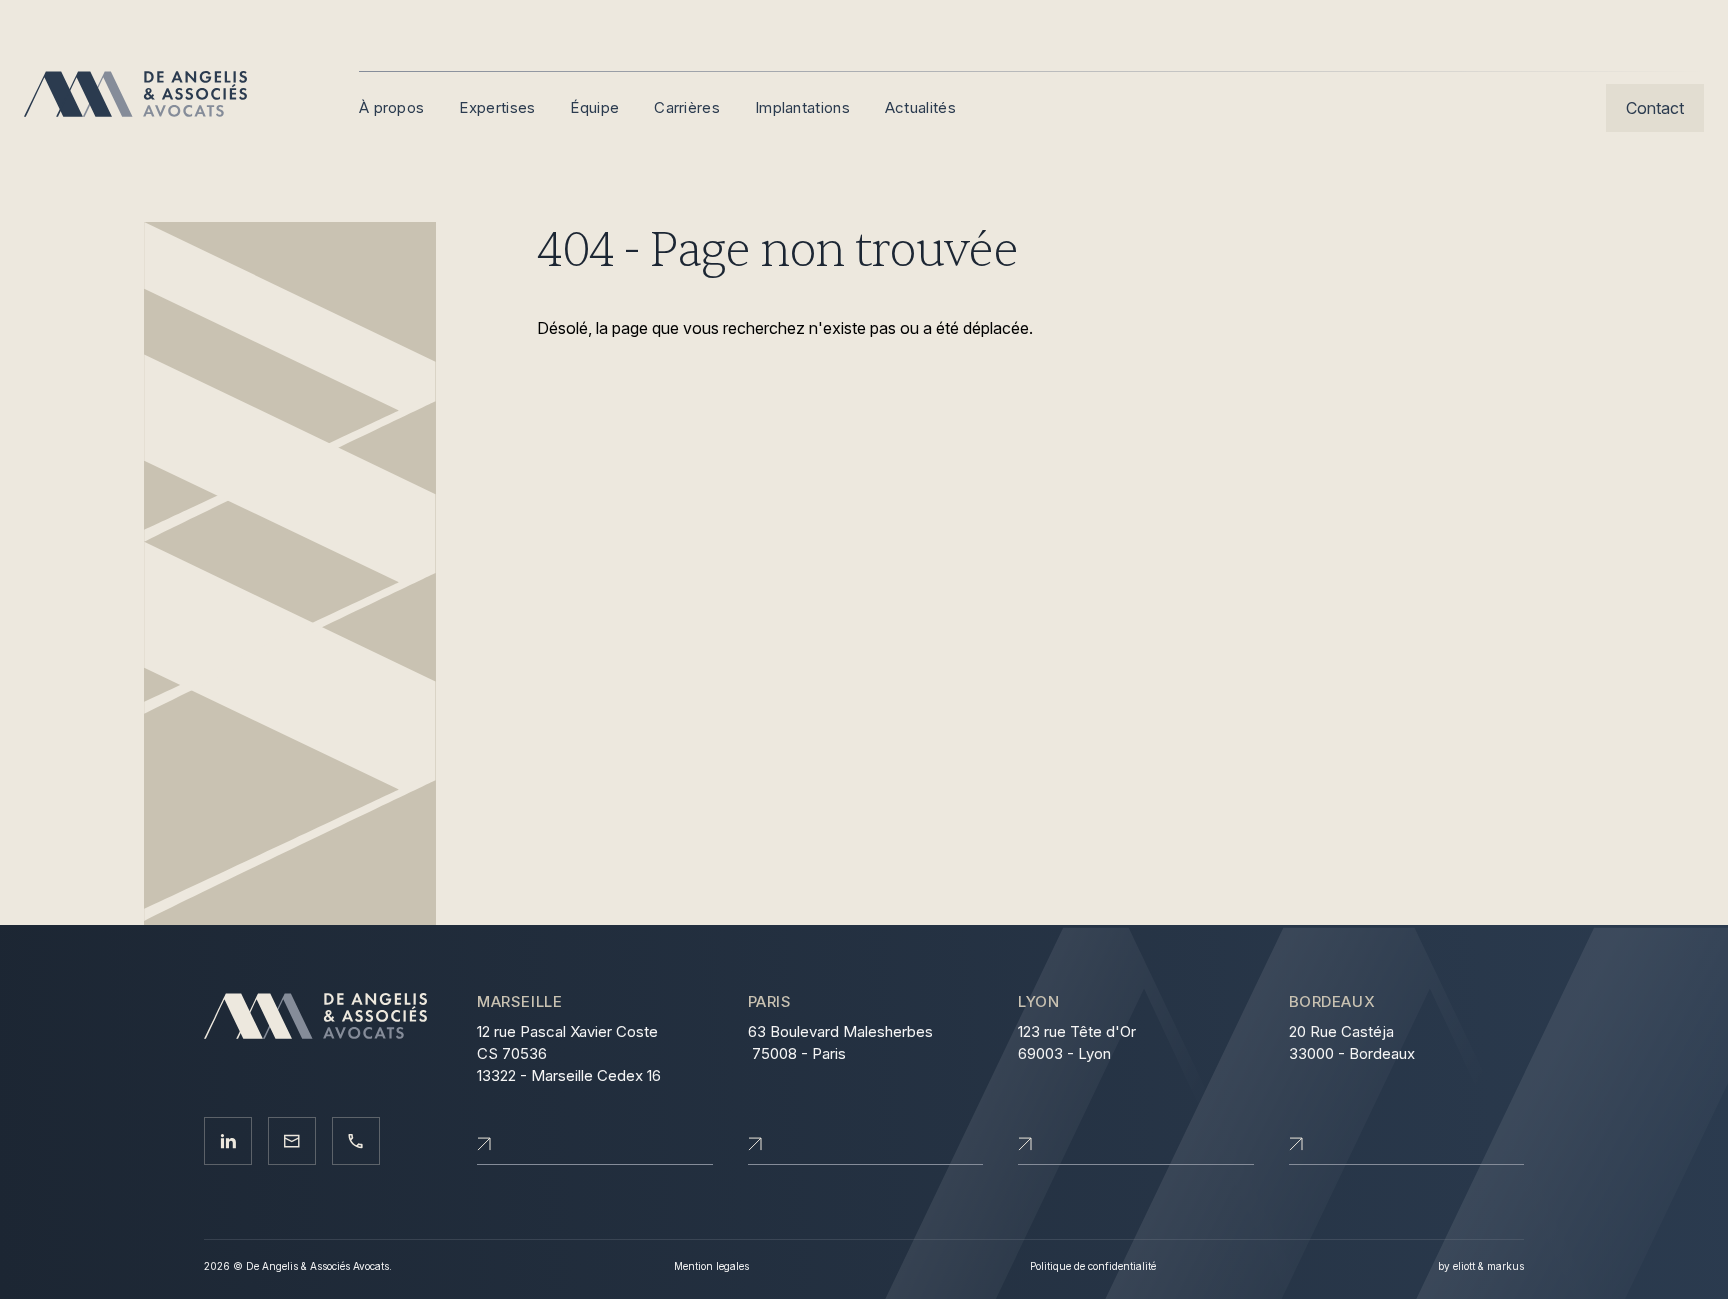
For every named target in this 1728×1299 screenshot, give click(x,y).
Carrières (687, 107)
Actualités (920, 107)
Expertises (497, 107)
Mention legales (711, 1266)
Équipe (594, 107)
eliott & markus (1488, 1266)
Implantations (802, 107)
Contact (1655, 108)
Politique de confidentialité (1093, 1266)
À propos (391, 107)
